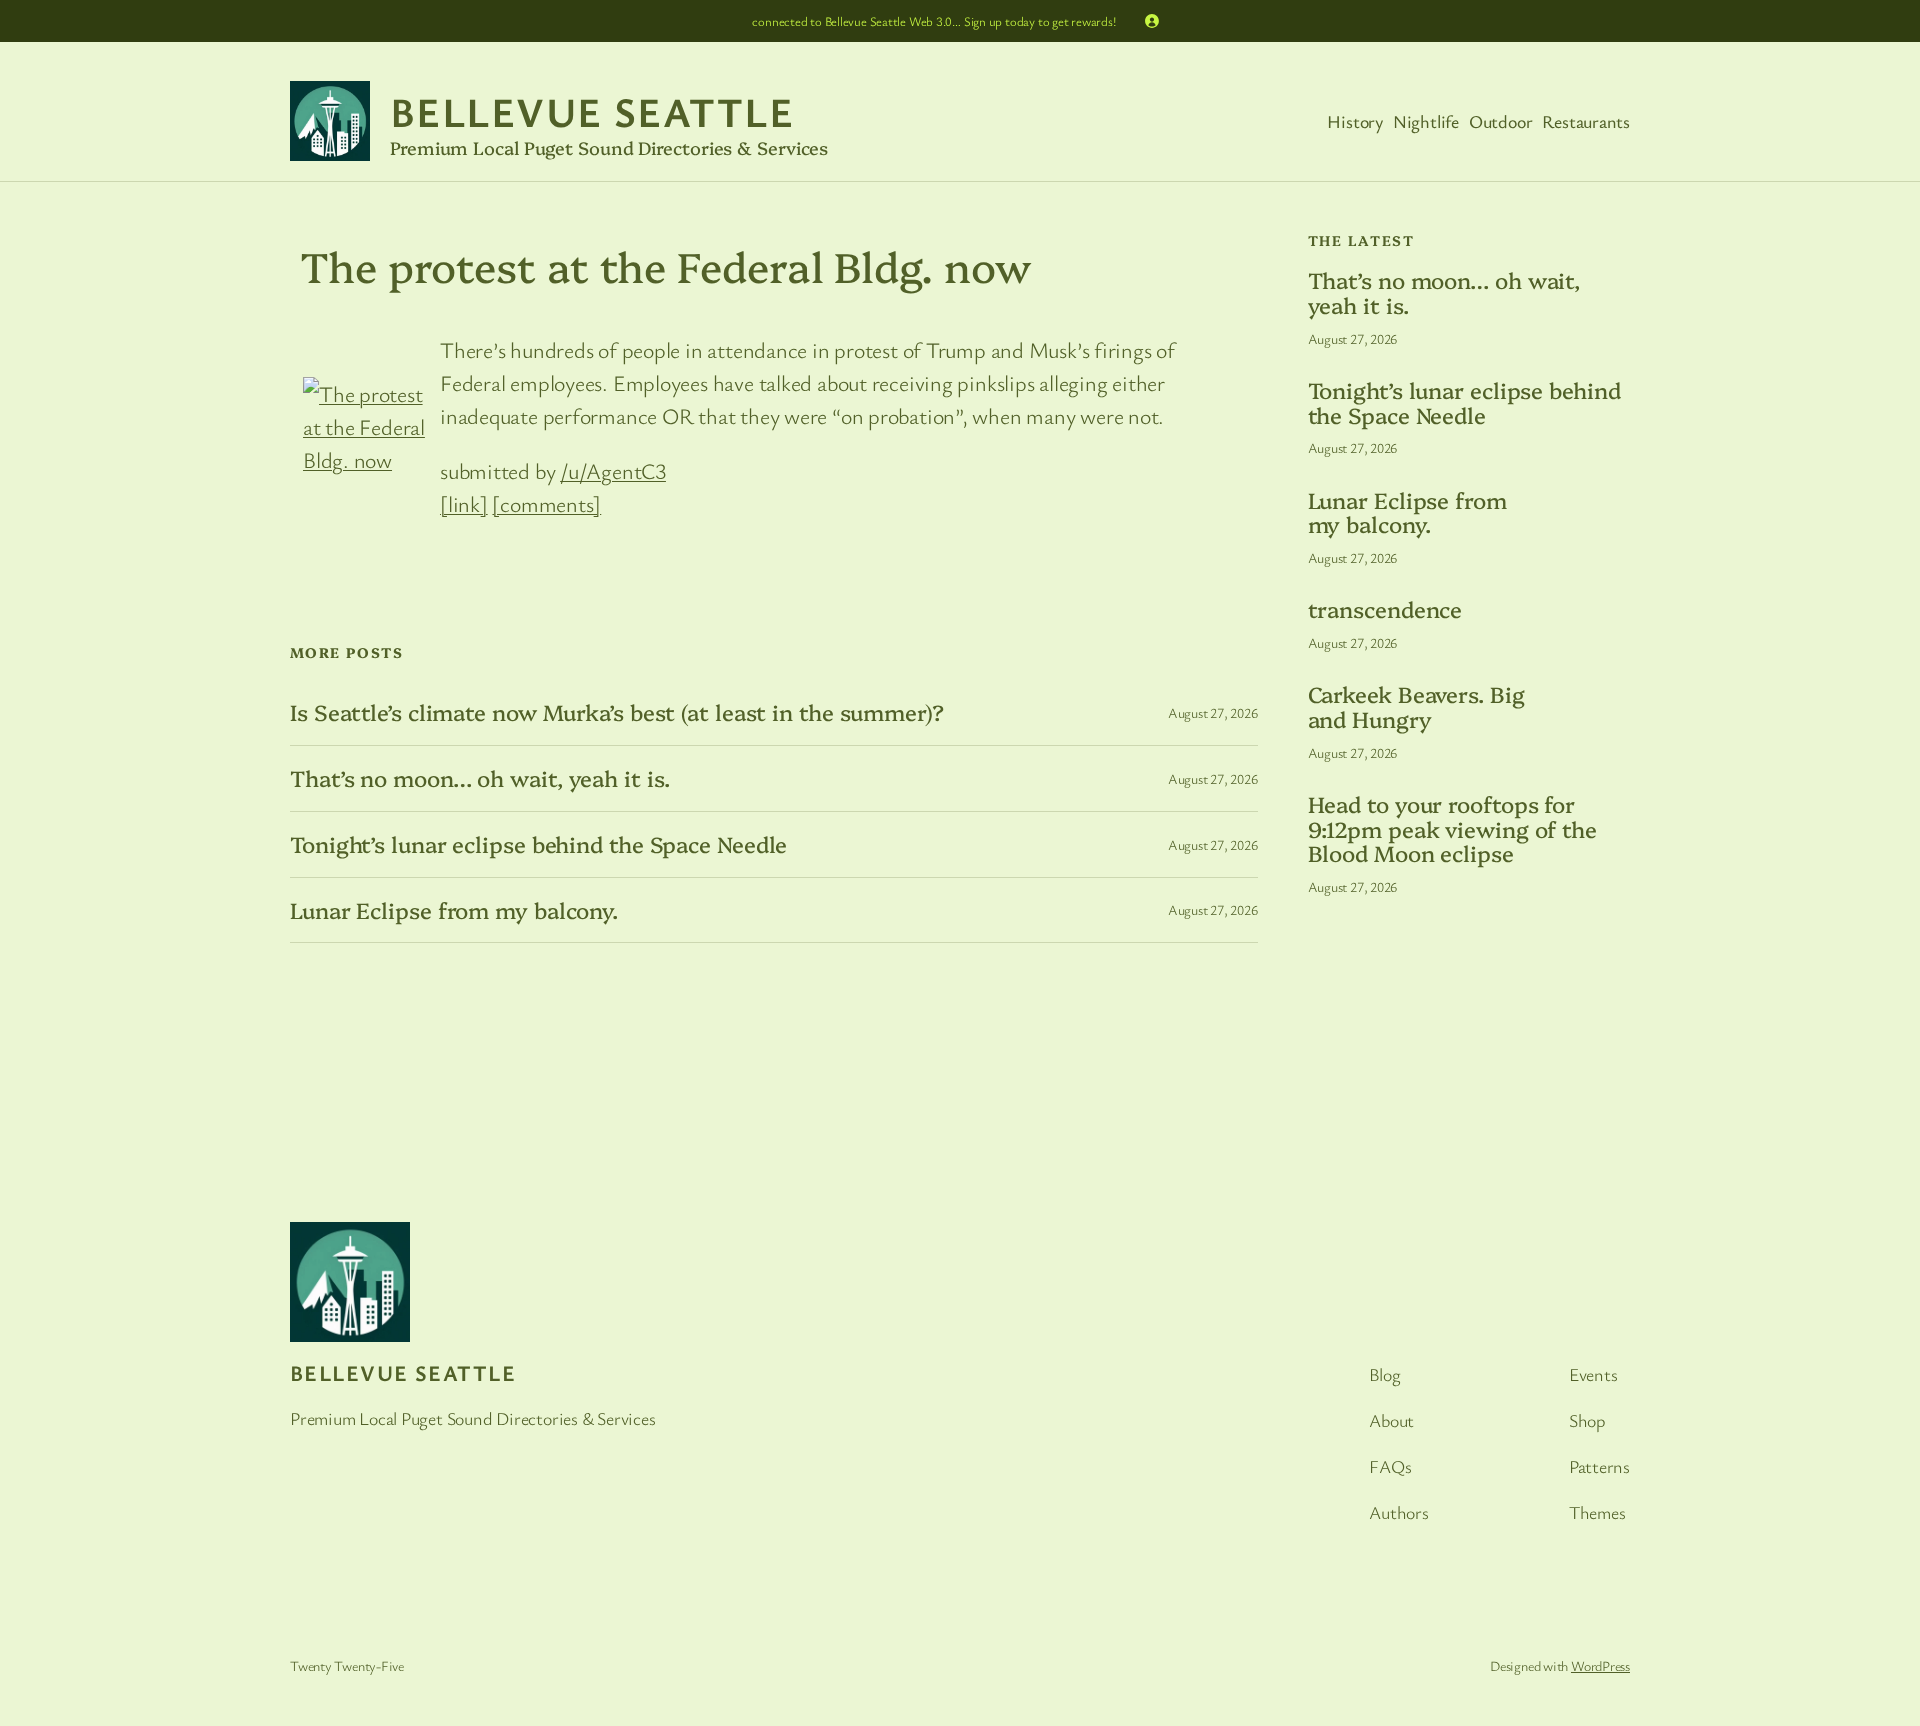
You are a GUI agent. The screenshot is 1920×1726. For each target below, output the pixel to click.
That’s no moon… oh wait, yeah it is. (479, 778)
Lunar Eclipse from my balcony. (454, 910)
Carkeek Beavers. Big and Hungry (1416, 707)
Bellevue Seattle (592, 111)
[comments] (546, 503)
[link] (464, 503)
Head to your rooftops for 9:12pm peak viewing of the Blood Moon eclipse (1452, 829)
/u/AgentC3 (613, 470)
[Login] (1152, 21)
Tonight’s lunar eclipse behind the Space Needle (538, 844)
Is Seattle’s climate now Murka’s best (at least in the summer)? (617, 712)
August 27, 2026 (1213, 712)
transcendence (1385, 609)
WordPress (1600, 1665)
